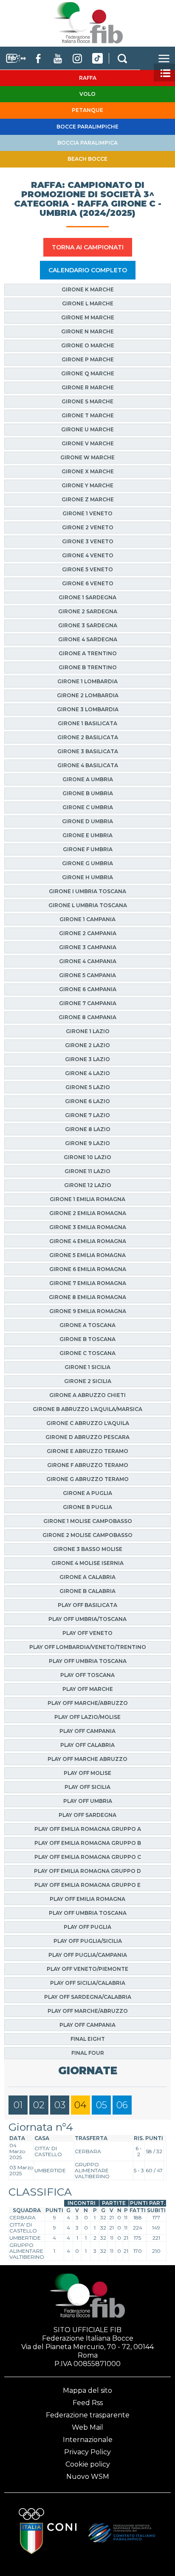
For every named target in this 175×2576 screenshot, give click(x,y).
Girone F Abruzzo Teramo (88, 1465)
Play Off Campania (87, 1731)
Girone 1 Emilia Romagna (87, 1199)
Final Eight (88, 2039)
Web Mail (87, 2427)
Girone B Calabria (87, 1591)
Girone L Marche (88, 303)
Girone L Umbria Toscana (88, 905)
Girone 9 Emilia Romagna (88, 1311)
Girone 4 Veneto (88, 555)
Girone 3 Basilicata (88, 751)
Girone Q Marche (88, 373)
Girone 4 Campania (88, 961)
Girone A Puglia (87, 1493)
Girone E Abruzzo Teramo (87, 1451)
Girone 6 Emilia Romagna (88, 1269)
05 (102, 2105)
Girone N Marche (87, 331)
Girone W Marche (87, 457)
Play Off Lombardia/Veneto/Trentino (88, 1647)
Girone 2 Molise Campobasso (87, 1535)
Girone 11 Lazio (87, 1171)
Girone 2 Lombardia (88, 695)
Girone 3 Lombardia (88, 709)
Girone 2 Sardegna (88, 611)
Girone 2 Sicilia (88, 1381)
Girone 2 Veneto (88, 527)
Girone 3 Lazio (87, 1059)
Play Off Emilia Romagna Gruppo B (88, 1843)
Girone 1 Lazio (88, 1031)
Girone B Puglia (87, 1507)
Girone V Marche (88, 443)
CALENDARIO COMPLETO (88, 270)
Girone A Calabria (87, 1577)
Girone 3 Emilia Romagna (88, 1227)
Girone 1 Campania (87, 919)
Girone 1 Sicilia (87, 1367)
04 (80, 2105)
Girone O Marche (88, 345)
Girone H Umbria (87, 877)
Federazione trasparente (88, 2415)
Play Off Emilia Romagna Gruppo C (88, 1857)
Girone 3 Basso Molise (88, 1549)
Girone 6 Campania (88, 989)
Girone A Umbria (88, 779)
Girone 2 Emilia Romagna (88, 1213)
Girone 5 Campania (87, 975)
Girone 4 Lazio (87, 1073)
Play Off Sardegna (87, 1815)
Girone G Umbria (87, 863)
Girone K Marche (88, 289)
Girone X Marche (88, 471)
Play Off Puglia (87, 1927)
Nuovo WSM (88, 2477)
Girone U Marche (87, 429)
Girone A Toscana (87, 1325)
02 (39, 2105)
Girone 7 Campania (88, 1003)
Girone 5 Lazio (88, 1087)
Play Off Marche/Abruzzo (88, 1703)
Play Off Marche (88, 1689)
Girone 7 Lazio (87, 1115)
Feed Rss (88, 2403)
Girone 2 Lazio (87, 1045)
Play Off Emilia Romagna (87, 1899)
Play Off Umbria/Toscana (87, 1619)
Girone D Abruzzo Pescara (87, 1437)
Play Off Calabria (87, 1745)
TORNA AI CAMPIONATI (88, 247)
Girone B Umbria (88, 793)
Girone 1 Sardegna (87, 597)
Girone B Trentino (88, 667)
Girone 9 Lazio (87, 1143)
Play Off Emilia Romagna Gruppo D (87, 1871)
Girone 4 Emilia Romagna (88, 1241)
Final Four (88, 2053)
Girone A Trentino (88, 653)
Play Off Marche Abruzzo (87, 1759)
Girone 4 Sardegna (88, 639)
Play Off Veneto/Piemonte (87, 1969)
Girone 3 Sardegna (88, 625)
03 (60, 2105)
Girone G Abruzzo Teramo (87, 1479)
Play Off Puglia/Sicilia (88, 1941)
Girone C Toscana (87, 1353)
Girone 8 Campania (87, 1017)
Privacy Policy (87, 2452)
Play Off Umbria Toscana (88, 1661)
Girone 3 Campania (88, 947)
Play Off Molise (87, 1773)
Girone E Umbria (87, 835)
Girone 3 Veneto (88, 541)
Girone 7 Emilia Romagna (88, 1283)
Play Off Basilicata (87, 1605)
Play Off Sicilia (87, 1787)
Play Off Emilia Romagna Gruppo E (87, 1885)
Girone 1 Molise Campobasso (88, 1521)
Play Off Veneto (87, 1633)
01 (18, 2105)
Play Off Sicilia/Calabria (88, 1983)
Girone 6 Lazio (87, 1101)
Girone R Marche (88, 387)
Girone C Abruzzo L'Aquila (88, 1423)
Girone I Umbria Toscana (87, 891)
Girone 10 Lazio (87, 1157)
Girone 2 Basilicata (88, 737)
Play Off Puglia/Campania (88, 1955)
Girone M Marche (88, 317)
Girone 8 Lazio (88, 1129)
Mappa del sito (87, 2390)
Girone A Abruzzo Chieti (87, 1395)
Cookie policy (88, 2464)
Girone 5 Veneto (87, 569)
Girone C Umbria (88, 807)
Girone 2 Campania (88, 933)
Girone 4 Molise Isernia (87, 1563)
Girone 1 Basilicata (87, 723)
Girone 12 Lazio (88, 1185)
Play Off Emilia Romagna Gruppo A (88, 1829)
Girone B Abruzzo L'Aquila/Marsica (87, 1409)
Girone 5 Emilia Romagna (87, 1255)
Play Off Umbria (88, 1801)
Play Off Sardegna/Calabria (88, 1997)
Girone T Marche (88, 415)
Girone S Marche (87, 401)
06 (122, 2105)
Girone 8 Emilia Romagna (87, 1297)
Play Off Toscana (87, 1675)
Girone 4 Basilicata (88, 765)
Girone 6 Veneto (88, 583)
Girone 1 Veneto (87, 513)
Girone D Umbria (87, 821)
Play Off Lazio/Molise (87, 1717)
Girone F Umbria (88, 849)
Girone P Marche (88, 359)
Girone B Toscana (87, 1339)
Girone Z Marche (88, 499)
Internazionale (88, 2440)
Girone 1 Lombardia (87, 681)
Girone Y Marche (87, 485)
